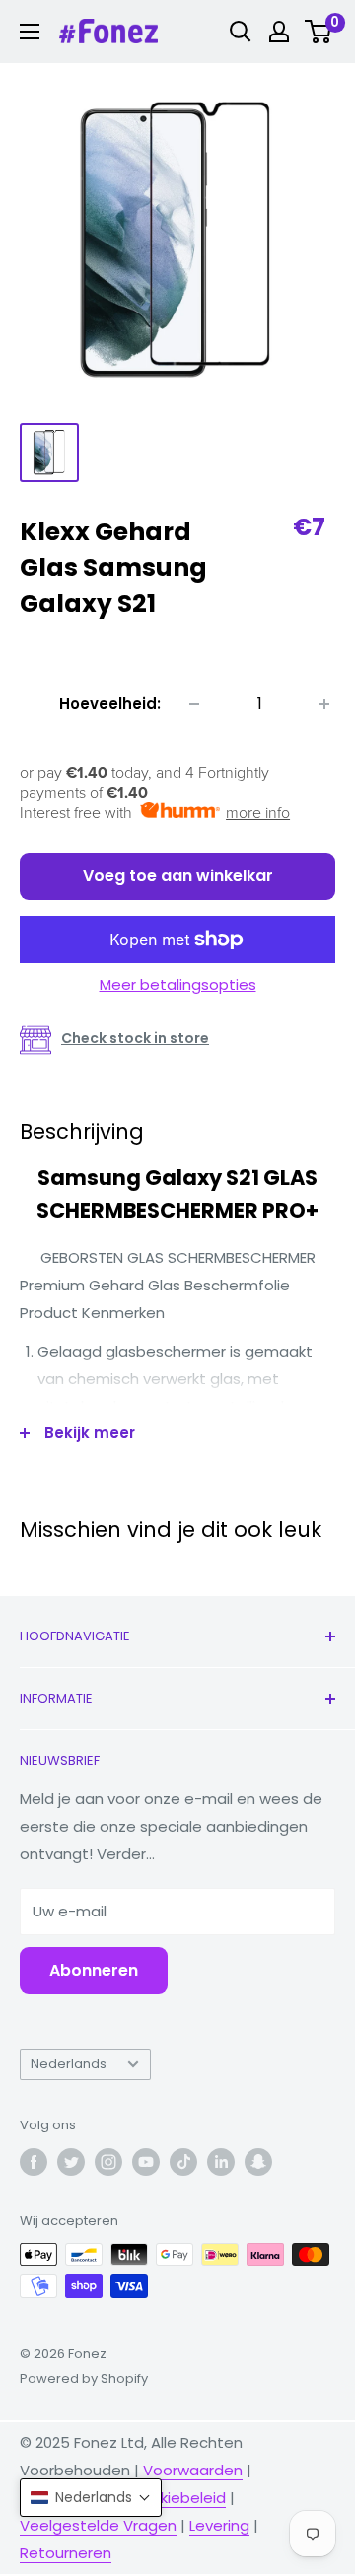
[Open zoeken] (241, 32)
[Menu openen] (30, 32)
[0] (319, 32)
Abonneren (94, 1970)
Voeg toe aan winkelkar (178, 876)
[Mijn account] (279, 32)
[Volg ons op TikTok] (183, 2162)
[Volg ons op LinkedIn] (221, 2162)
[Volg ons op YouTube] (146, 2162)
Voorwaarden (193, 2470)
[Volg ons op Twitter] (71, 2162)
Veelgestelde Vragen (98, 2525)
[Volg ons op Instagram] (108, 2162)
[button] (91, 2498)
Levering (219, 2525)
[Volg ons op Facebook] (34, 2162)
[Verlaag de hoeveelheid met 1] (194, 704)
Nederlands (69, 2064)
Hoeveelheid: (110, 703)
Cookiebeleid (177, 2498)
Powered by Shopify (84, 2378)
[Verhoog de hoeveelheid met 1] (324, 704)
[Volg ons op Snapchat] (258, 2162)
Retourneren (66, 2553)
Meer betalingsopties (178, 984)
